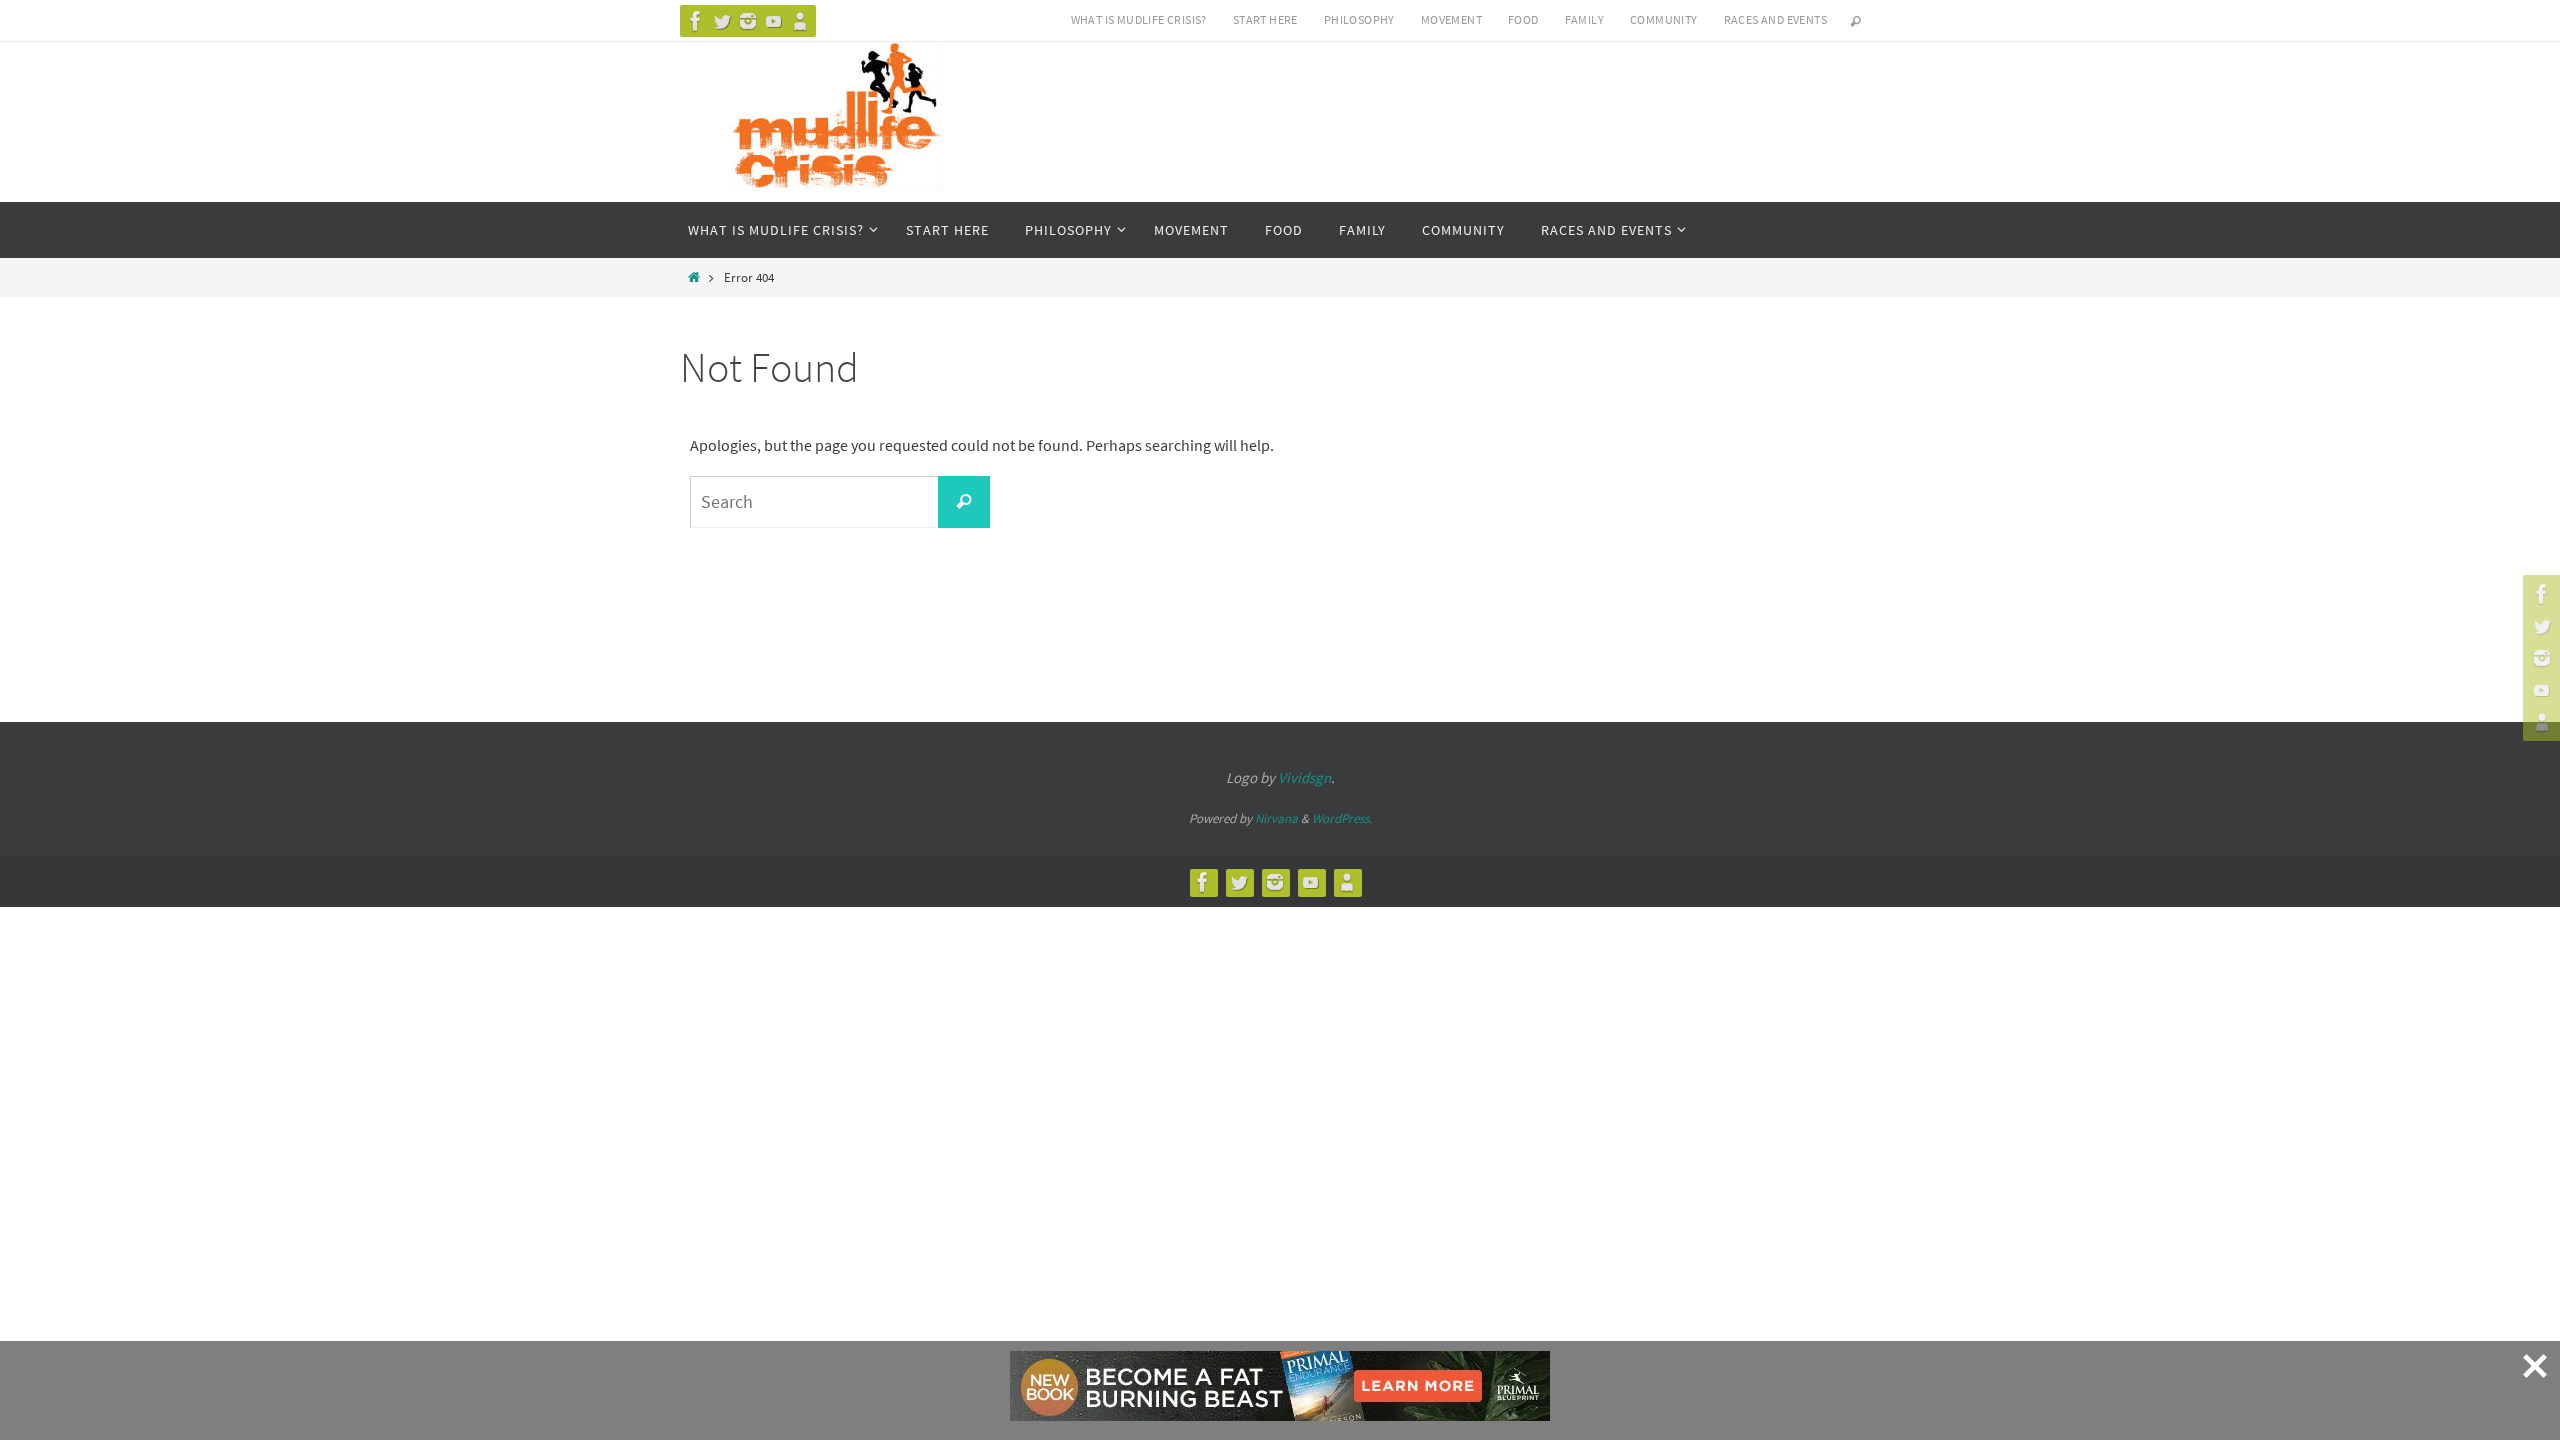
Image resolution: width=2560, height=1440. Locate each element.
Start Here (1265, 19)
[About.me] (800, 21)
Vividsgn (1304, 777)
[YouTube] (774, 21)
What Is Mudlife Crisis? (1139, 19)
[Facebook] (696, 21)
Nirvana (1276, 818)
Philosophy (1359, 19)
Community (1664, 19)
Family (1584, 19)
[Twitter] (722, 21)
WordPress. (1342, 818)
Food (1523, 19)
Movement (1451, 19)
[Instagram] (748, 21)
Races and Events (1775, 19)
